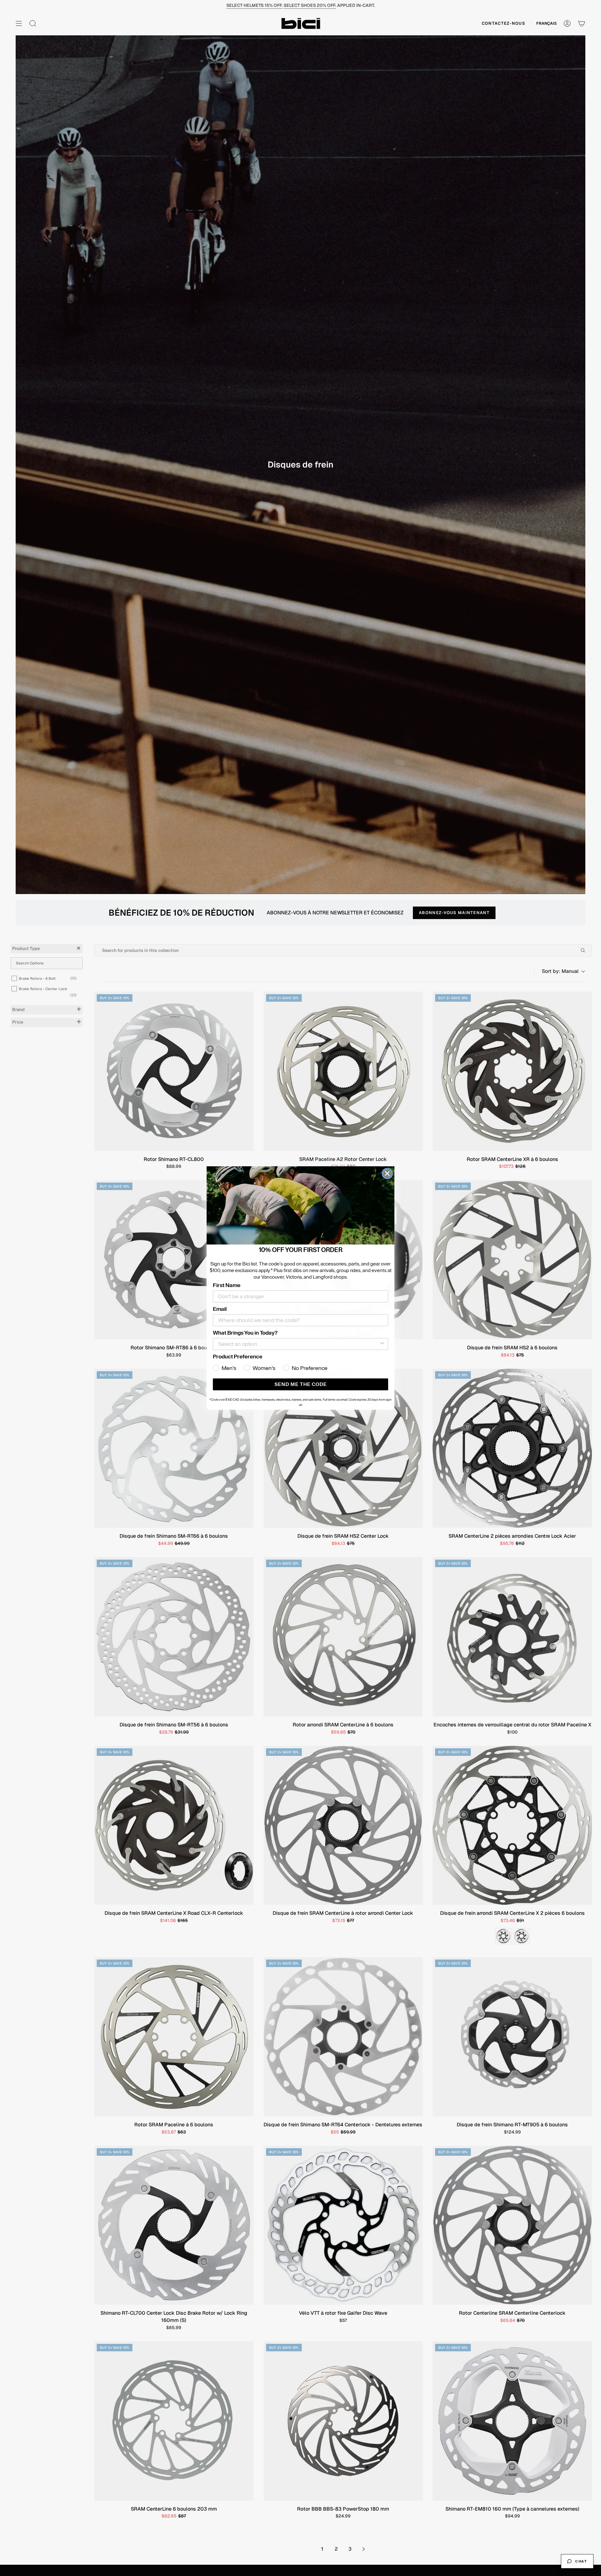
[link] (300, 1205)
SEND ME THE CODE (301, 1384)
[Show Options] (382, 1344)
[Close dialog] (387, 1173)
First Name (227, 1285)
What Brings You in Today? (245, 1333)
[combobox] (299, 1344)
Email (220, 1309)
